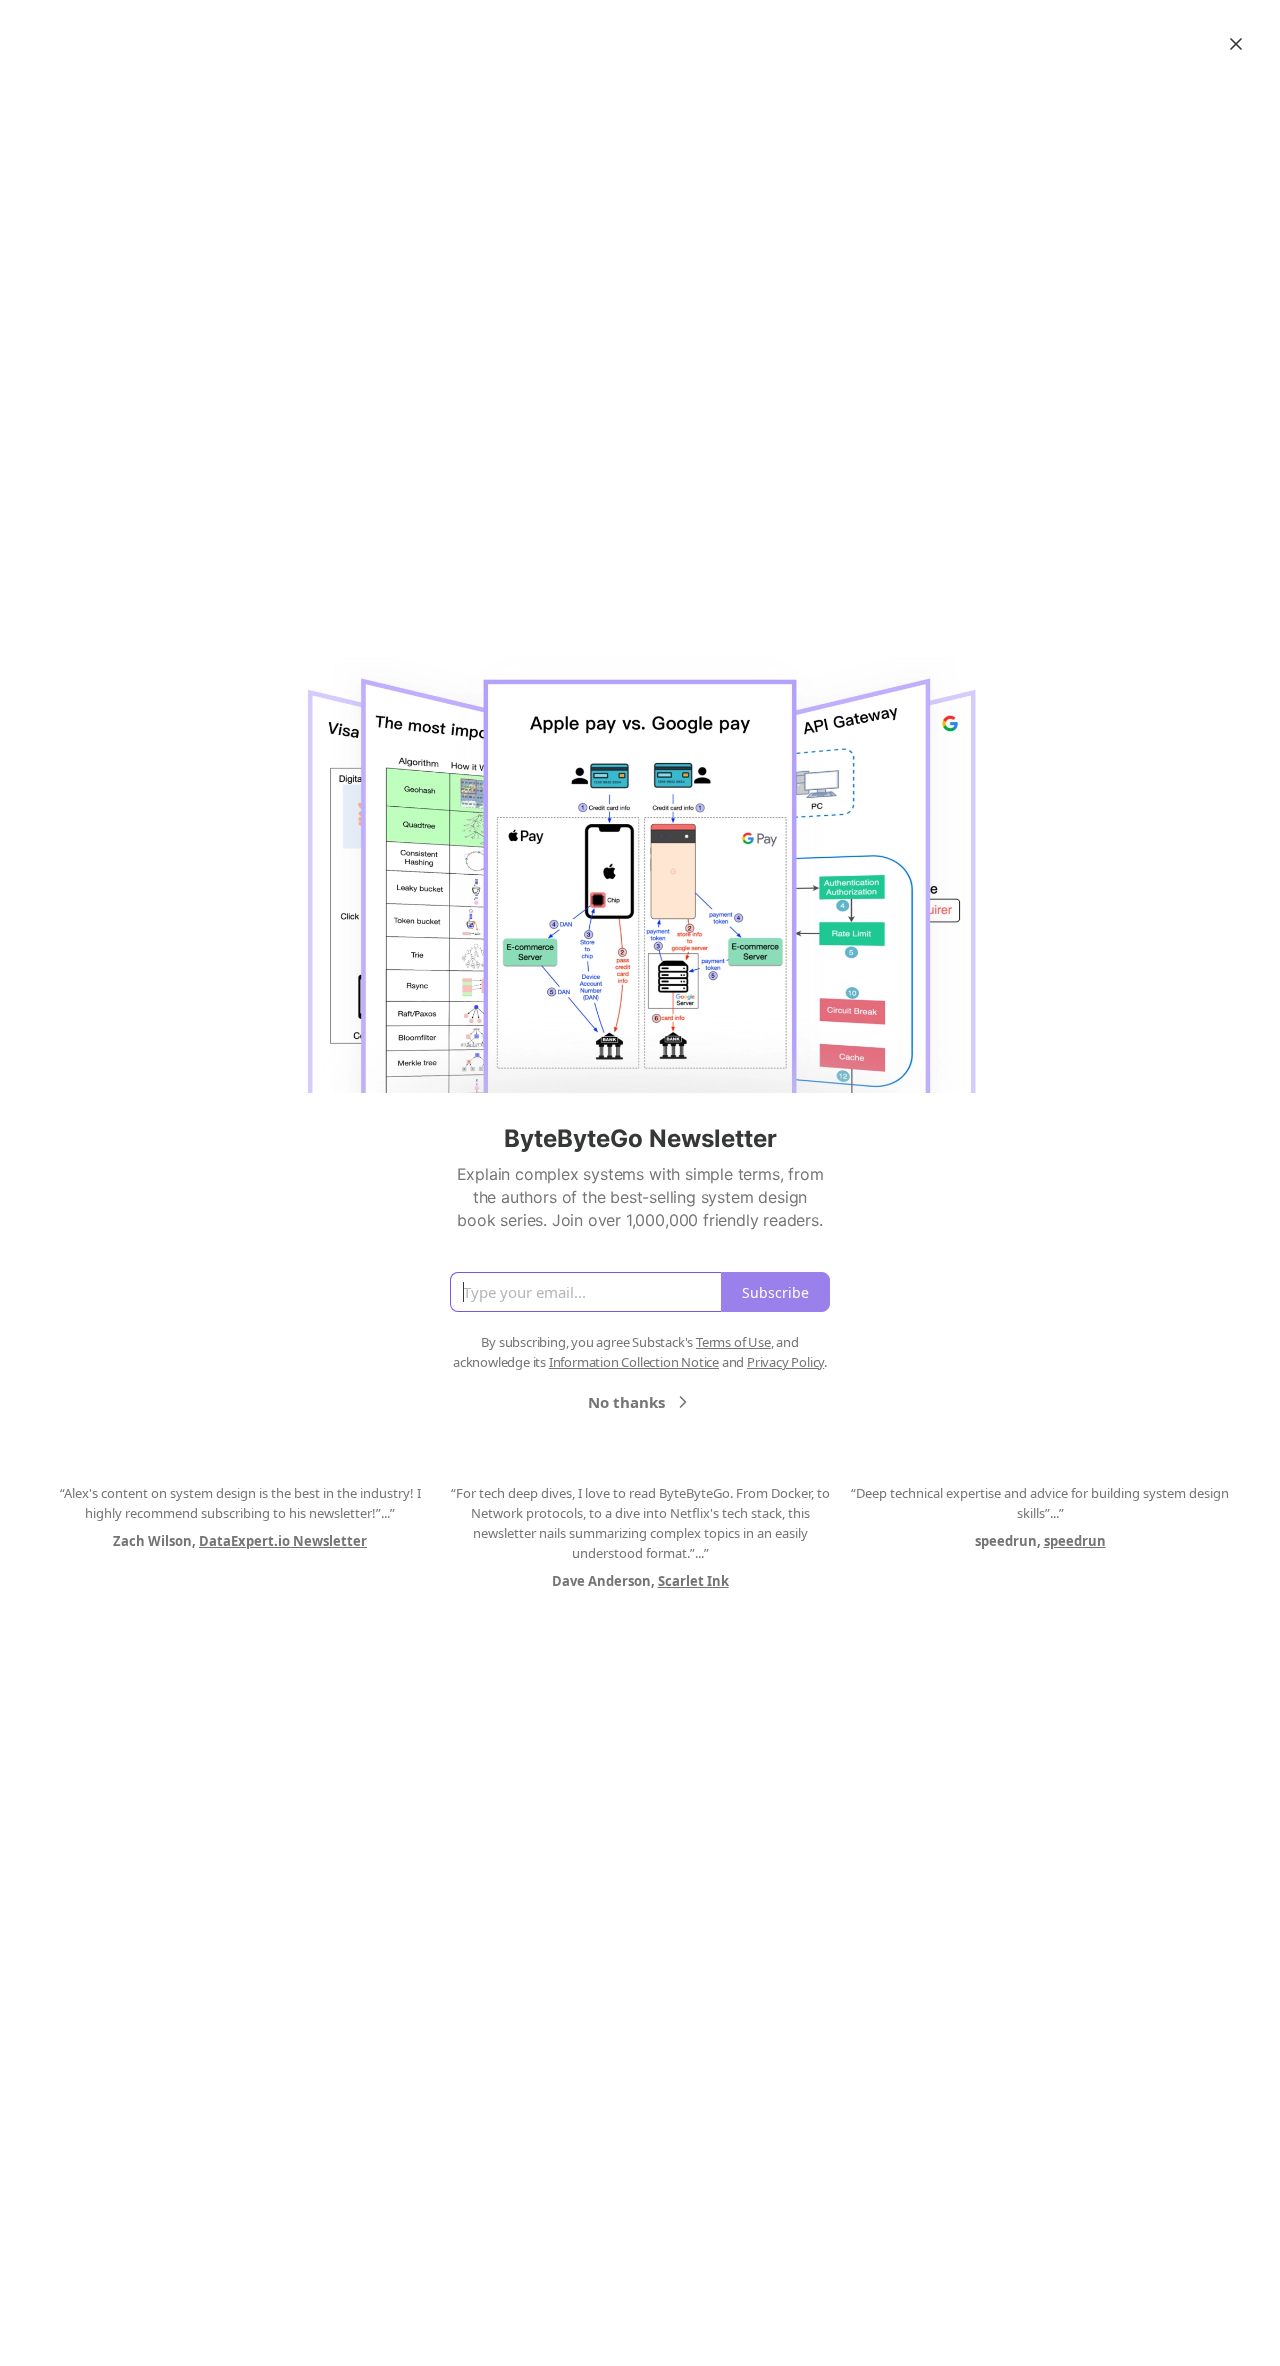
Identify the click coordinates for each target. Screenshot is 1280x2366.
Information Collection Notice (634, 1362)
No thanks (626, 1402)
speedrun (1075, 1541)
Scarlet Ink (693, 1581)
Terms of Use (733, 1342)
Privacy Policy (785, 1362)
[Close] (1236, 44)
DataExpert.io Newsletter (283, 1541)
